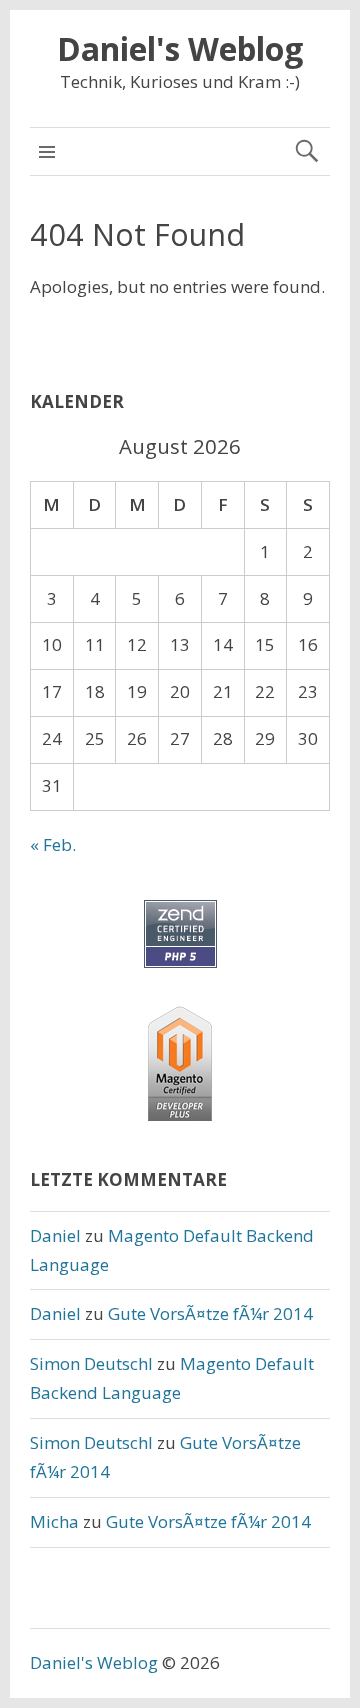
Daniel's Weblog (180, 48)
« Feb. (53, 844)
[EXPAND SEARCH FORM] (306, 151)
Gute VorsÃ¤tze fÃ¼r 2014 (210, 1313)
